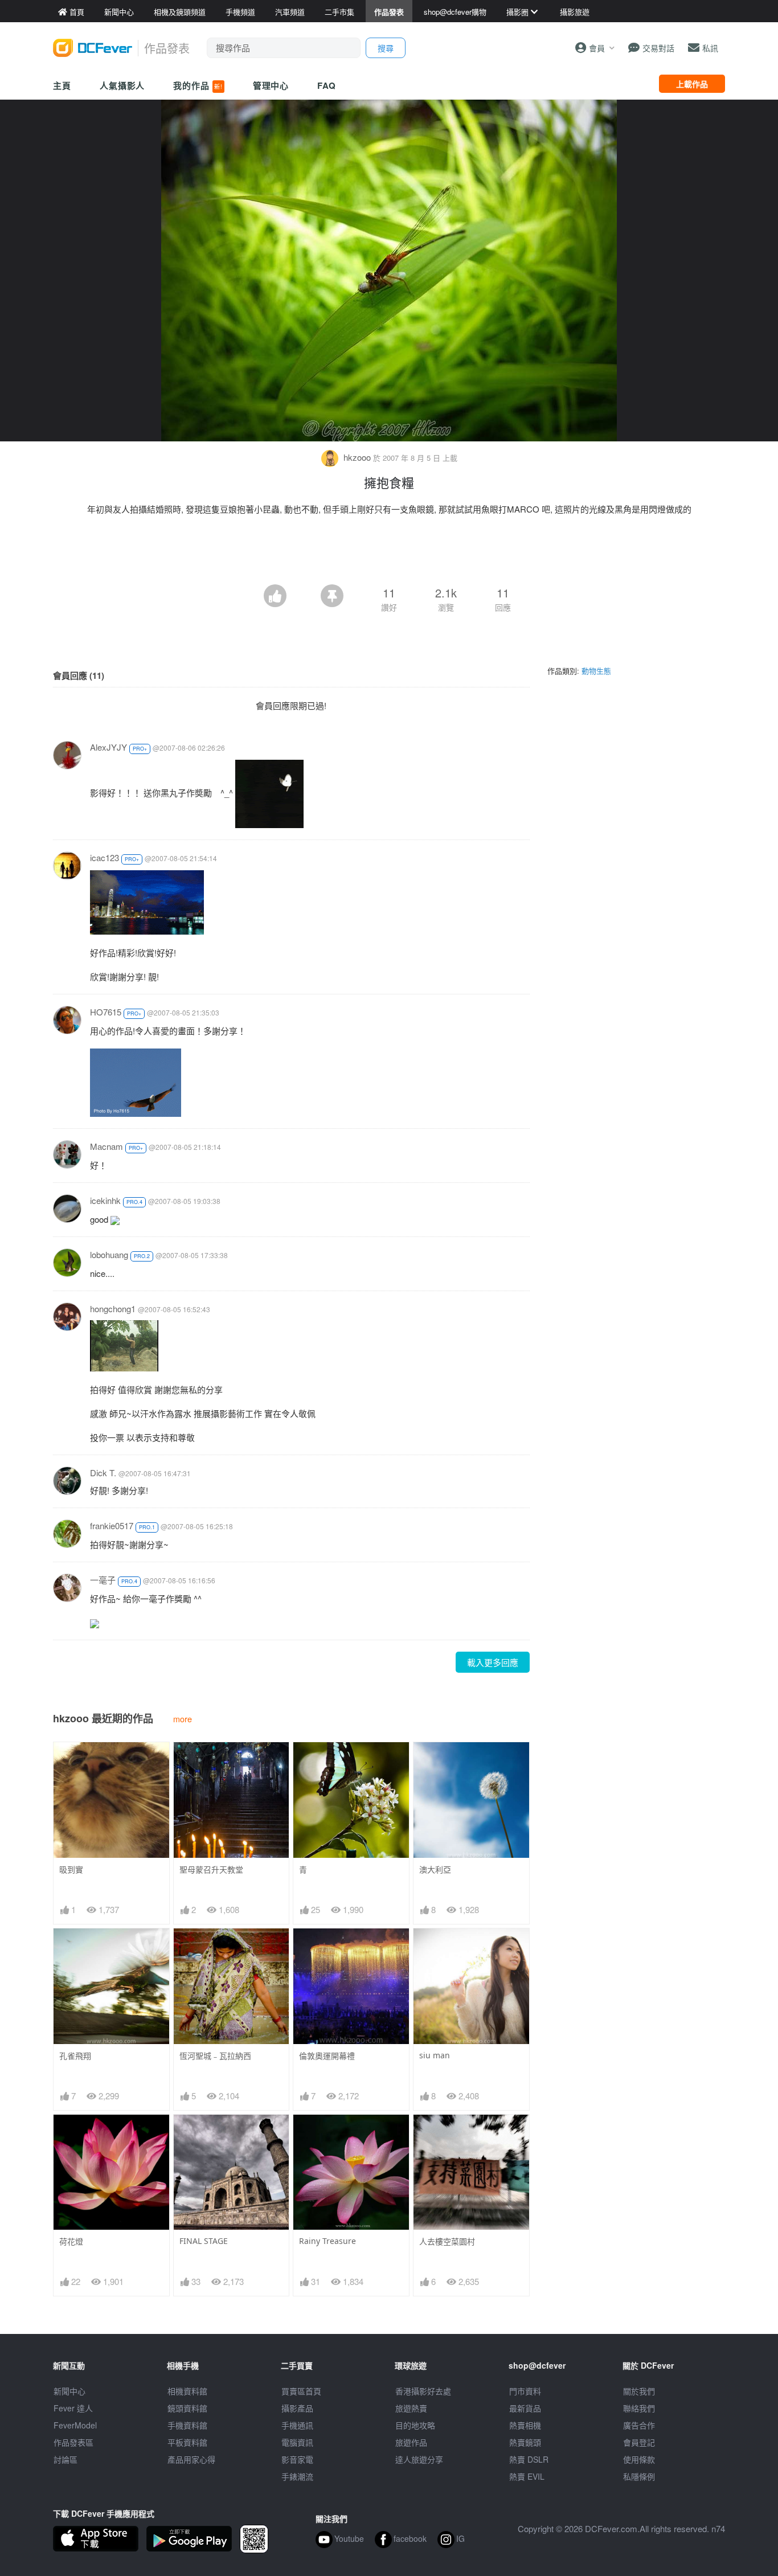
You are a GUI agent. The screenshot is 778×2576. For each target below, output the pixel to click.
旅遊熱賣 (411, 2408)
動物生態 (596, 671)
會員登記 (639, 2442)
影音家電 (297, 2459)
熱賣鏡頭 (525, 2442)
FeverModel (75, 2425)
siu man (435, 2055)
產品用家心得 (191, 2459)
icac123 (105, 857)
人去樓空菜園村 (447, 2241)
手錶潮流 (297, 2476)
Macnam (107, 1146)
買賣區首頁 (301, 2391)
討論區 (65, 2459)
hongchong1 (113, 1309)
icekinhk (105, 1200)
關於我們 (639, 2391)
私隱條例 (639, 2476)
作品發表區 (73, 2442)
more (183, 1719)
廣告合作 (639, 2425)
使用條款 (639, 2459)
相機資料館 (187, 2391)
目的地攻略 (415, 2425)
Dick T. (103, 1473)
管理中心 (271, 85)
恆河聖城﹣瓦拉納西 (215, 2056)
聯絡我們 (639, 2408)
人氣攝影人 (122, 85)
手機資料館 (187, 2425)
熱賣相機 (525, 2425)
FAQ (327, 85)
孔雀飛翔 (75, 2056)
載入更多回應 (493, 1662)
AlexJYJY (108, 747)
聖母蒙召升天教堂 (211, 1869)
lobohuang (109, 1254)
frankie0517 (112, 1525)
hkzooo (357, 457)
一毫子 (103, 1580)
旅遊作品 (411, 2442)
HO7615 (106, 1012)
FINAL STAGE (204, 2241)
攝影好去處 (423, 2391)
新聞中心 (69, 2391)
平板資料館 (187, 2442)
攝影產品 (297, 2408)
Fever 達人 (73, 2408)
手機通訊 (297, 2425)
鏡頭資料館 (187, 2408)
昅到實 (71, 1869)
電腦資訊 (297, 2442)
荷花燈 (71, 2241)
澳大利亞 (435, 1869)
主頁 (62, 85)
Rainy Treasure (327, 2241)
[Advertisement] (389, 553)
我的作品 (198, 85)
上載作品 (692, 84)
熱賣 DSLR (529, 2459)
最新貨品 (525, 2408)
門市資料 (525, 2391)
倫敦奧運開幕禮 (327, 2056)
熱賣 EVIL (527, 2476)
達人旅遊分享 (419, 2459)
